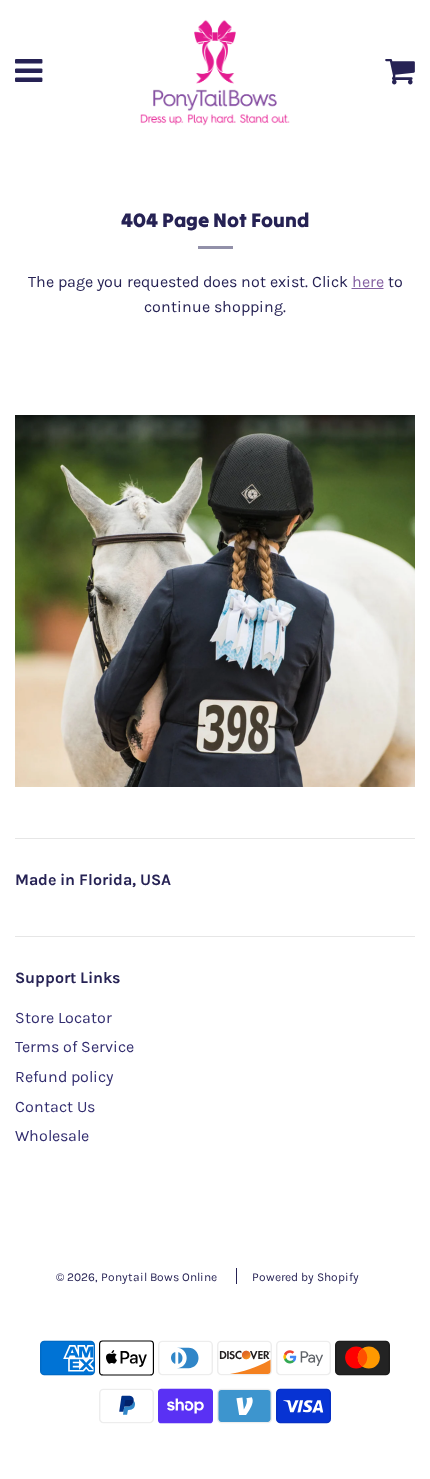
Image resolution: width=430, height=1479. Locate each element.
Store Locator (63, 1017)
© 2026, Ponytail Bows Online (136, 1277)
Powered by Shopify (305, 1277)
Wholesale (52, 1135)
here (368, 281)
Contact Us (55, 1106)
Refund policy (64, 1076)
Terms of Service (74, 1046)
